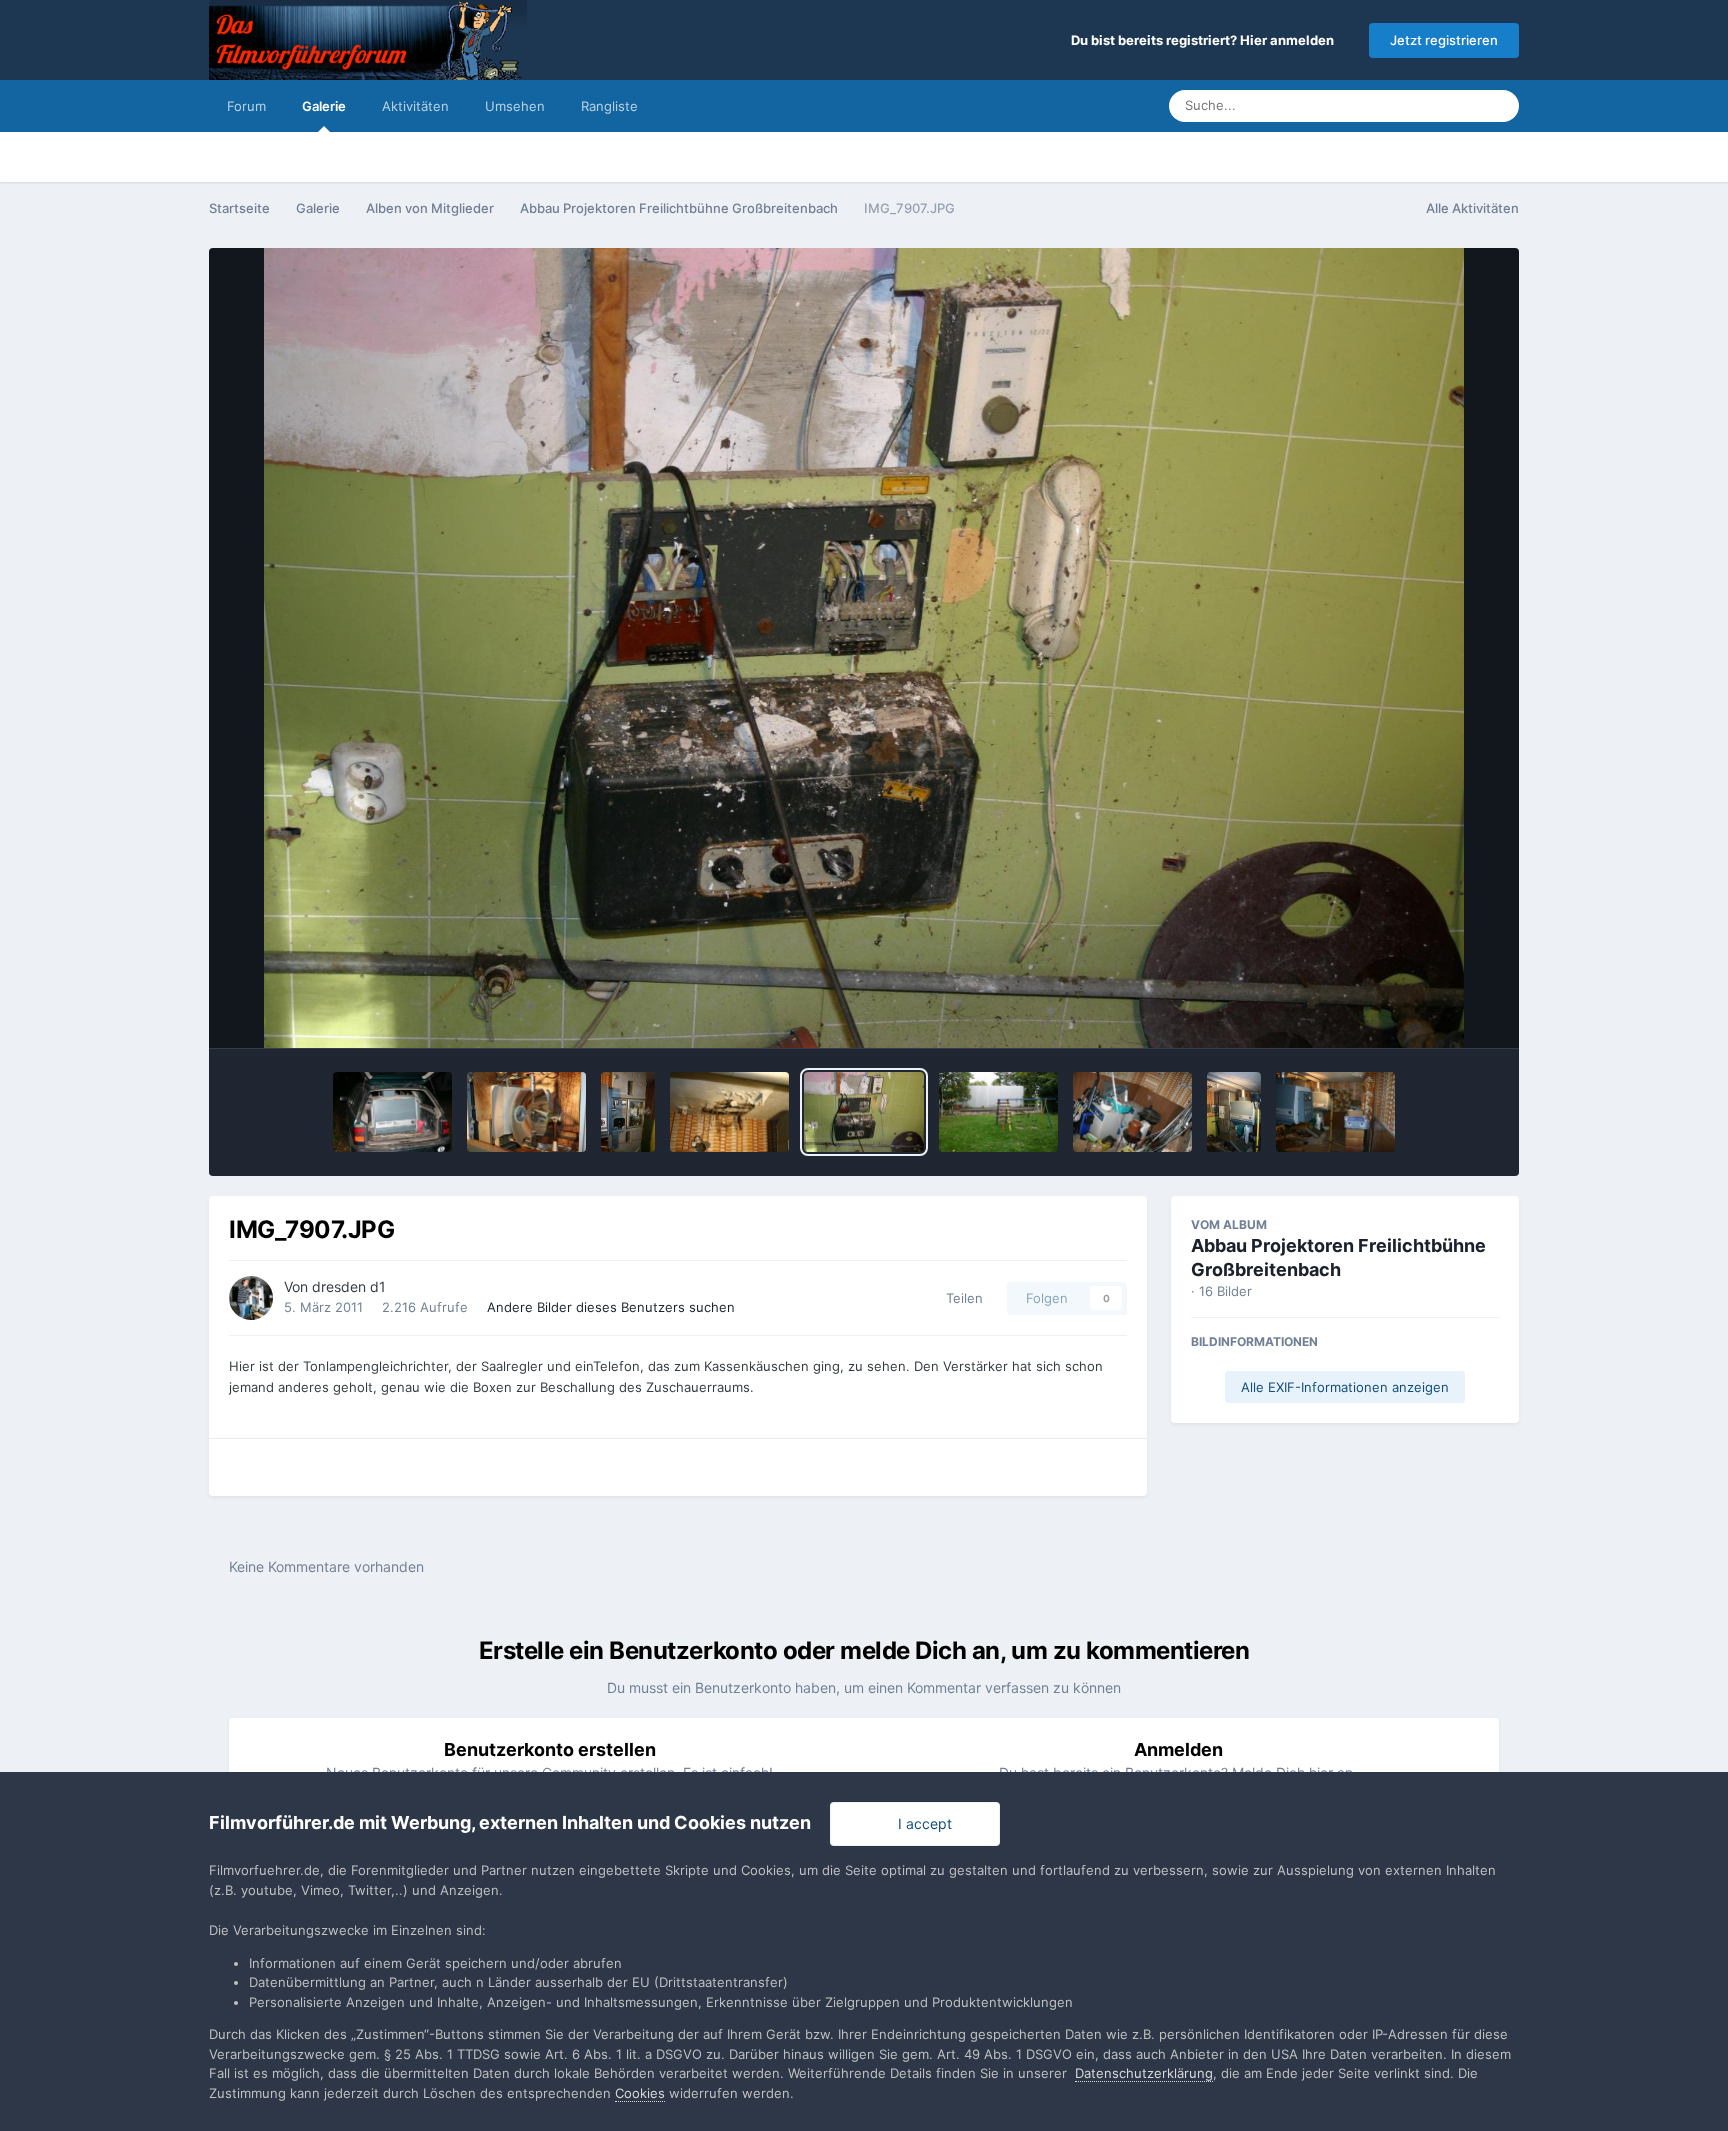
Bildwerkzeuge (1425, 1012)
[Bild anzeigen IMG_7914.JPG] (526, 1112)
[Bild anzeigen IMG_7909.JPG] (628, 1112)
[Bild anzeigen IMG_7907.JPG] (863, 1112)
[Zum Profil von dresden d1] (251, 1298)
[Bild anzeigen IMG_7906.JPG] (1132, 1112)
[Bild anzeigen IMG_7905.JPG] (1335, 1112)
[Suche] (1498, 106)
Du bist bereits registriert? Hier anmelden (1205, 40)
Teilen (960, 1298)
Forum (246, 106)
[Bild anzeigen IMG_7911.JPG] (998, 1112)
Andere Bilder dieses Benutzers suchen (611, 1307)
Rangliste (609, 106)
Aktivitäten (415, 106)
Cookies (640, 2093)
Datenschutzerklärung (1144, 2073)
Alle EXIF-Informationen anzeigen (1345, 1387)
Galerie (324, 106)
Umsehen (515, 106)
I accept (921, 1823)
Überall (1430, 105)
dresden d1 (349, 1286)
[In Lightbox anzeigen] (864, 648)
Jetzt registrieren (1444, 40)
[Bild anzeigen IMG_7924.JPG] (392, 1112)
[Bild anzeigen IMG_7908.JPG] (729, 1112)
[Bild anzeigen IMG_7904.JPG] (1234, 1112)
